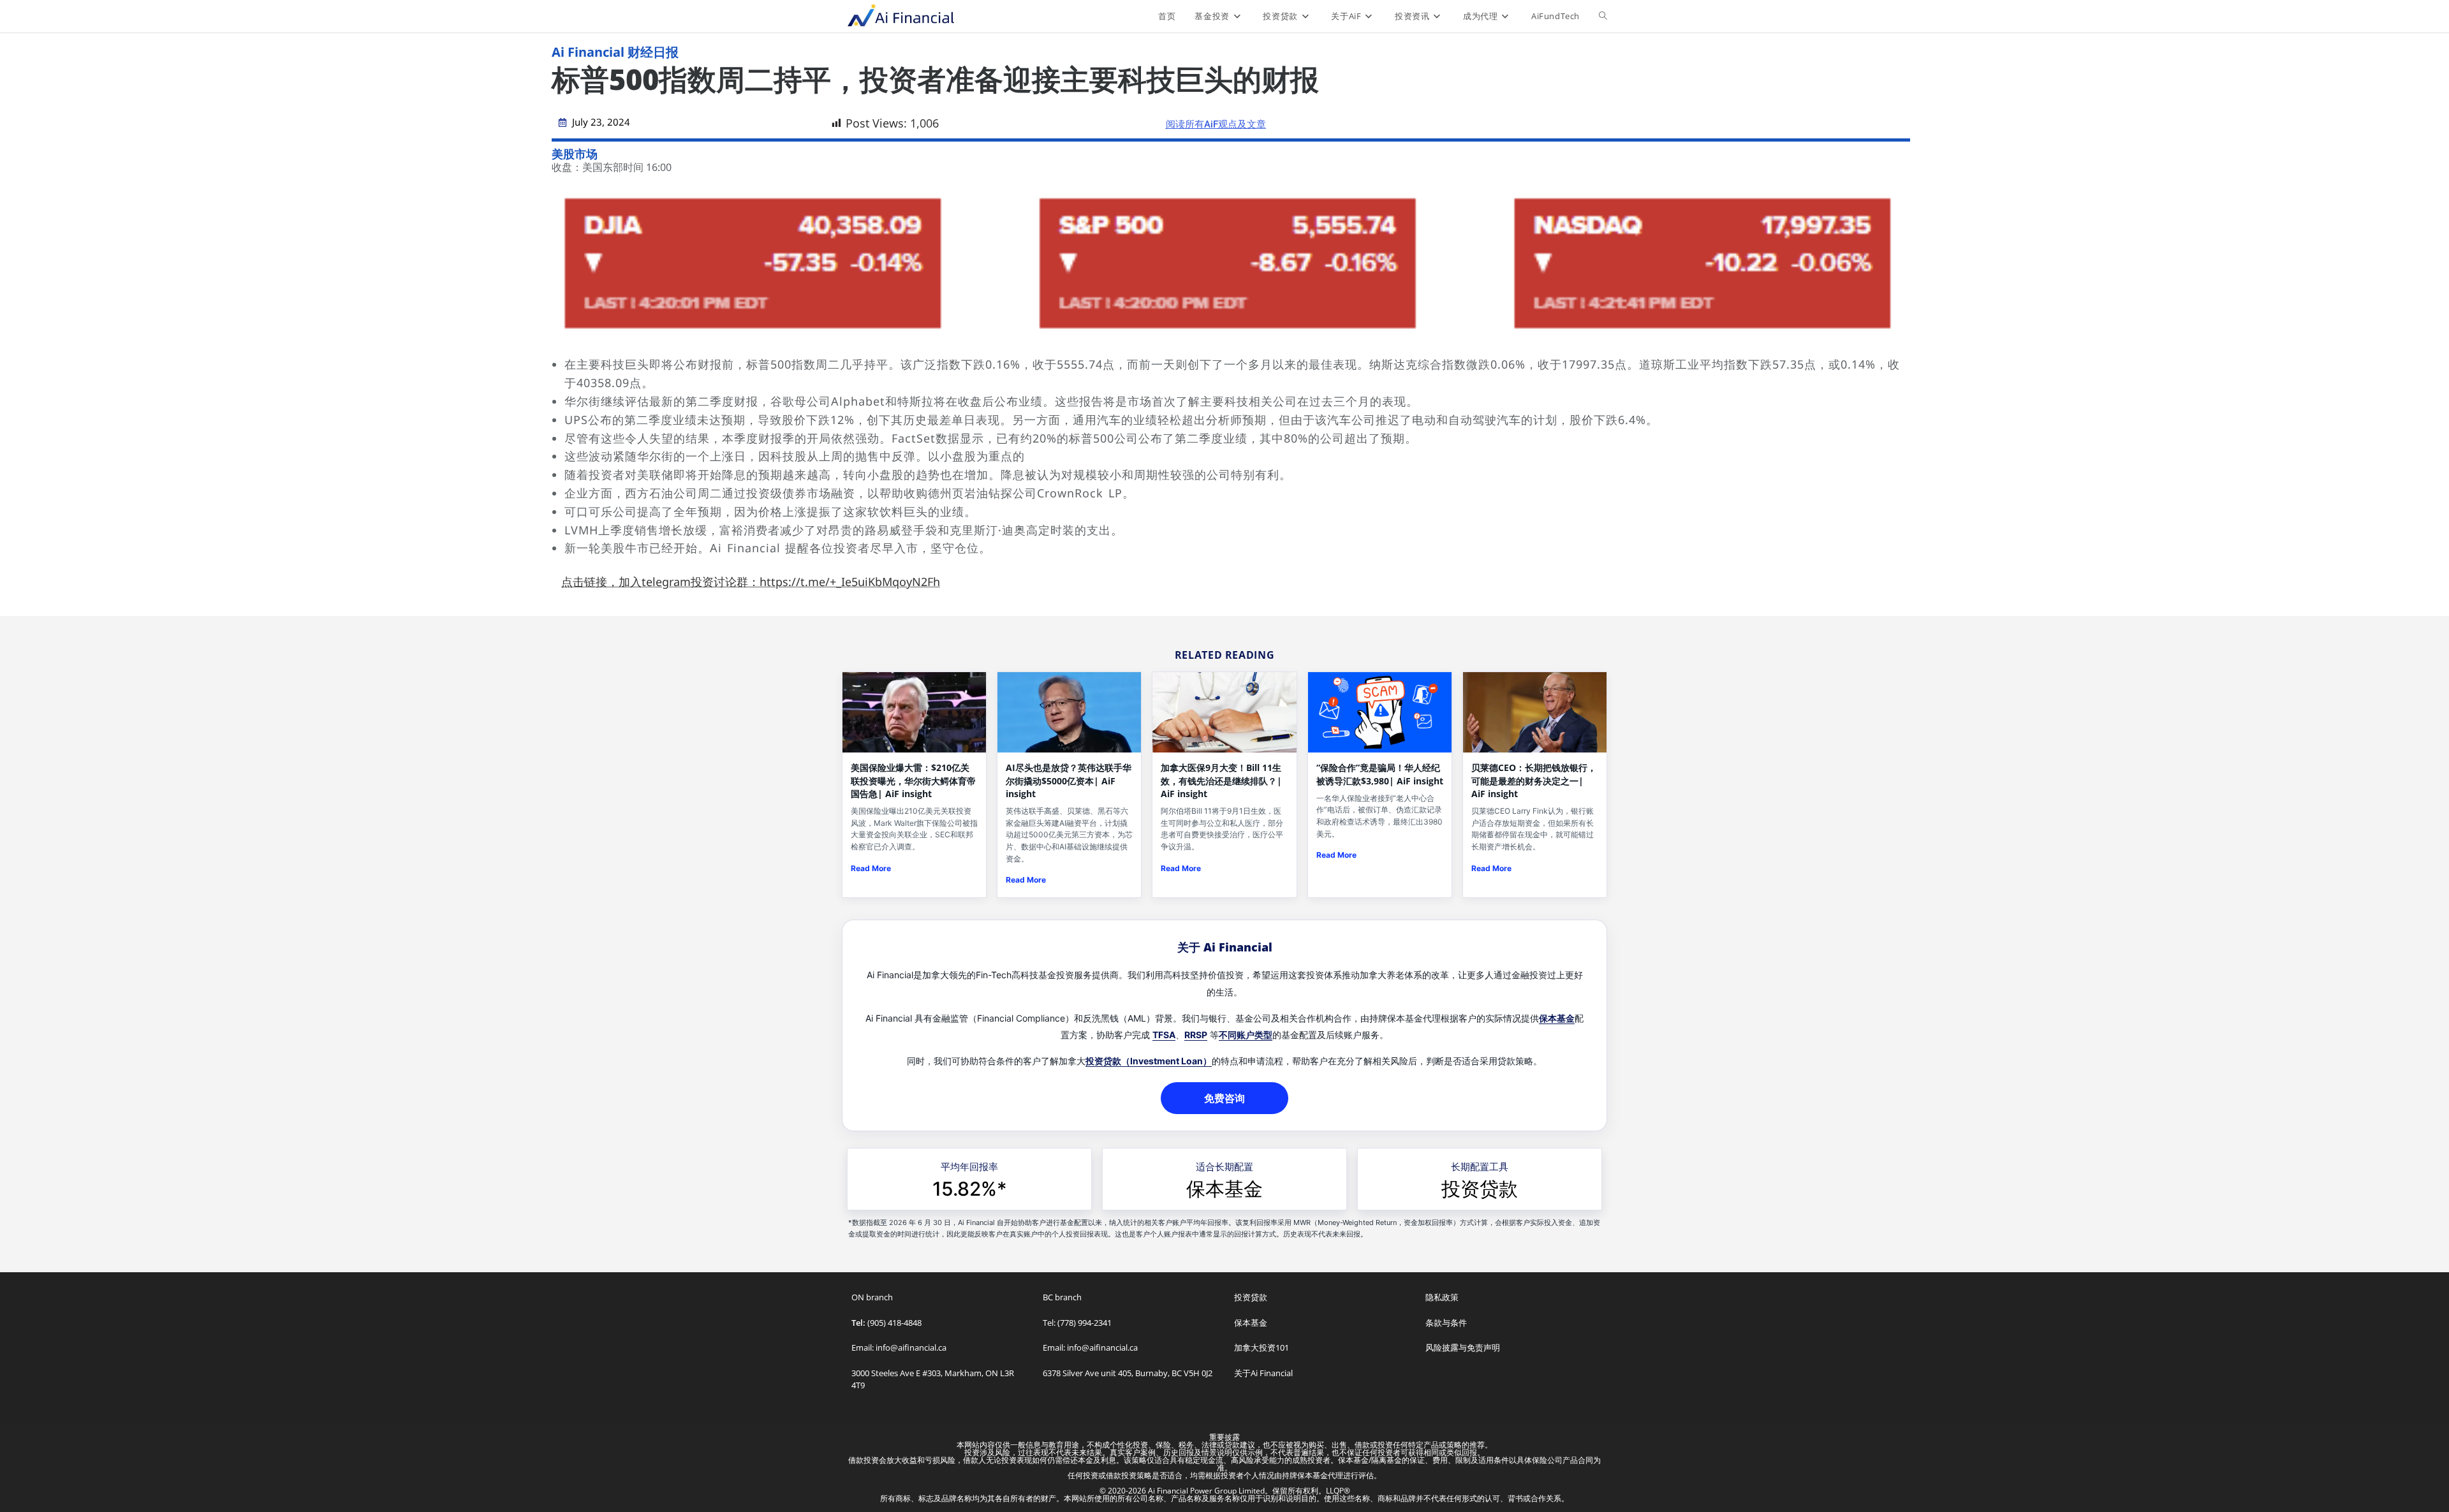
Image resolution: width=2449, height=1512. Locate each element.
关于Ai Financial (1263, 1373)
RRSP (1196, 1035)
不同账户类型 (1246, 1035)
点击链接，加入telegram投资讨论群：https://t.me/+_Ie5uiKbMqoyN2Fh (751, 582)
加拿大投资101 (1261, 1347)
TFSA (1164, 1035)
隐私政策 (1442, 1297)
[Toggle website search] (1603, 16)
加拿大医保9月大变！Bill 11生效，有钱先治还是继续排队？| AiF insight (1221, 781)
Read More (871, 868)
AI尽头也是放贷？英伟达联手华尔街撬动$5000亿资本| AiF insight (1069, 781)
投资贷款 (1480, 1189)
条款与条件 (1446, 1323)
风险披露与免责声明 (1463, 1347)
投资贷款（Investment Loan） (1149, 1061)
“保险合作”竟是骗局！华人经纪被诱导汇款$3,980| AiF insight (1380, 774)
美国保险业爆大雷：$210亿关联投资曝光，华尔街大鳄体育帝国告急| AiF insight (913, 781)
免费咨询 (1224, 1098)
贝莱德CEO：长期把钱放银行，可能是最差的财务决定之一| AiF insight (1534, 781)
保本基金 (1557, 1018)
